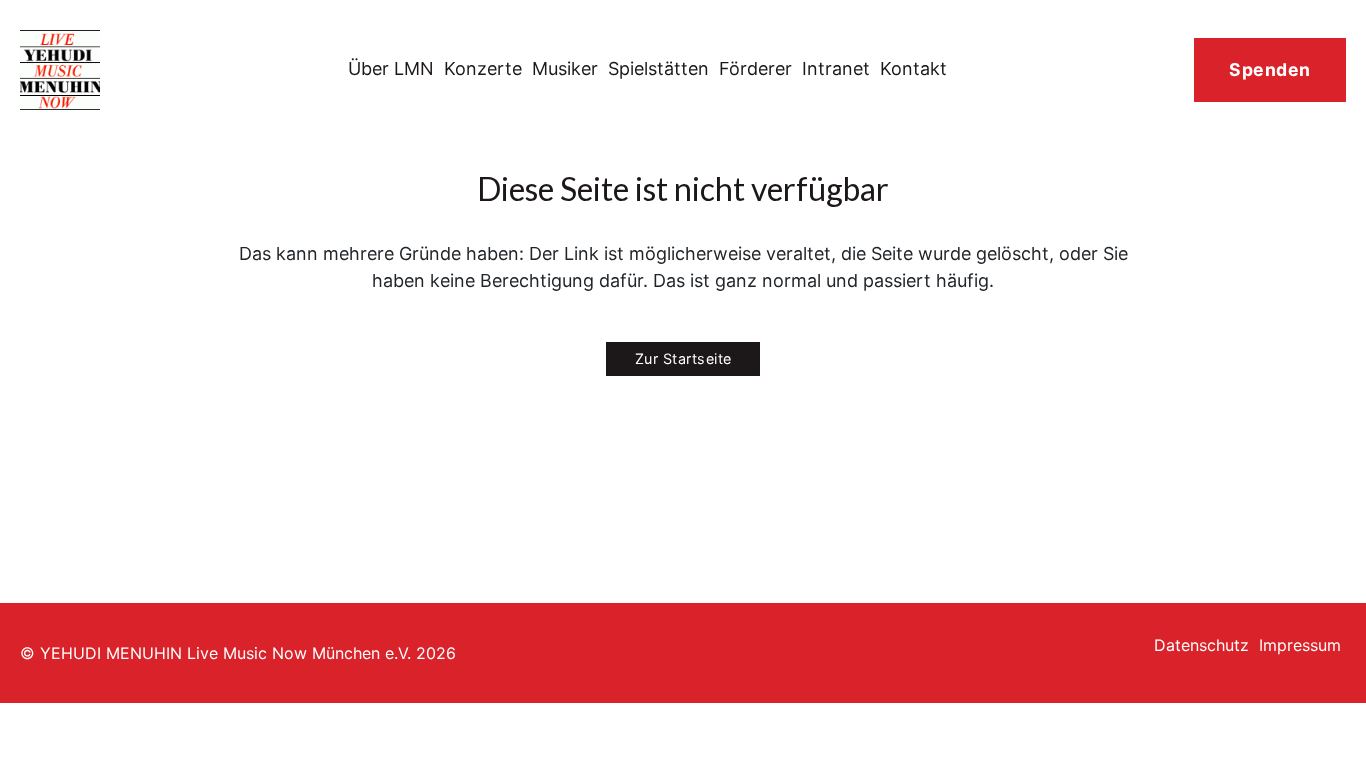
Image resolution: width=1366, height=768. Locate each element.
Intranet (836, 68)
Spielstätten (658, 68)
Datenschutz (1201, 645)
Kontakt (913, 68)
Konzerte (483, 68)
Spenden (1270, 69)
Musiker (565, 68)
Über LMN (391, 68)
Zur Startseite (683, 358)
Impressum (1300, 645)
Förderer (755, 68)
